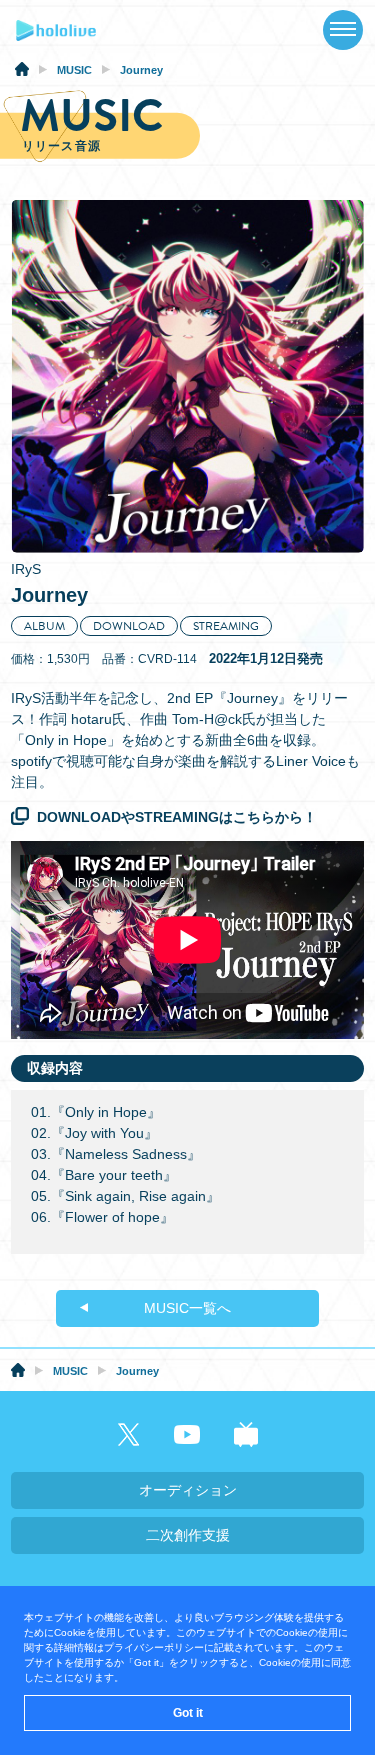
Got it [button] (188, 1713)
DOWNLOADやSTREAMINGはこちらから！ (177, 817)
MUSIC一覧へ (187, 1308)
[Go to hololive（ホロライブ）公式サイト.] (22, 72)
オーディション (188, 1490)
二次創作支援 (188, 1535)
